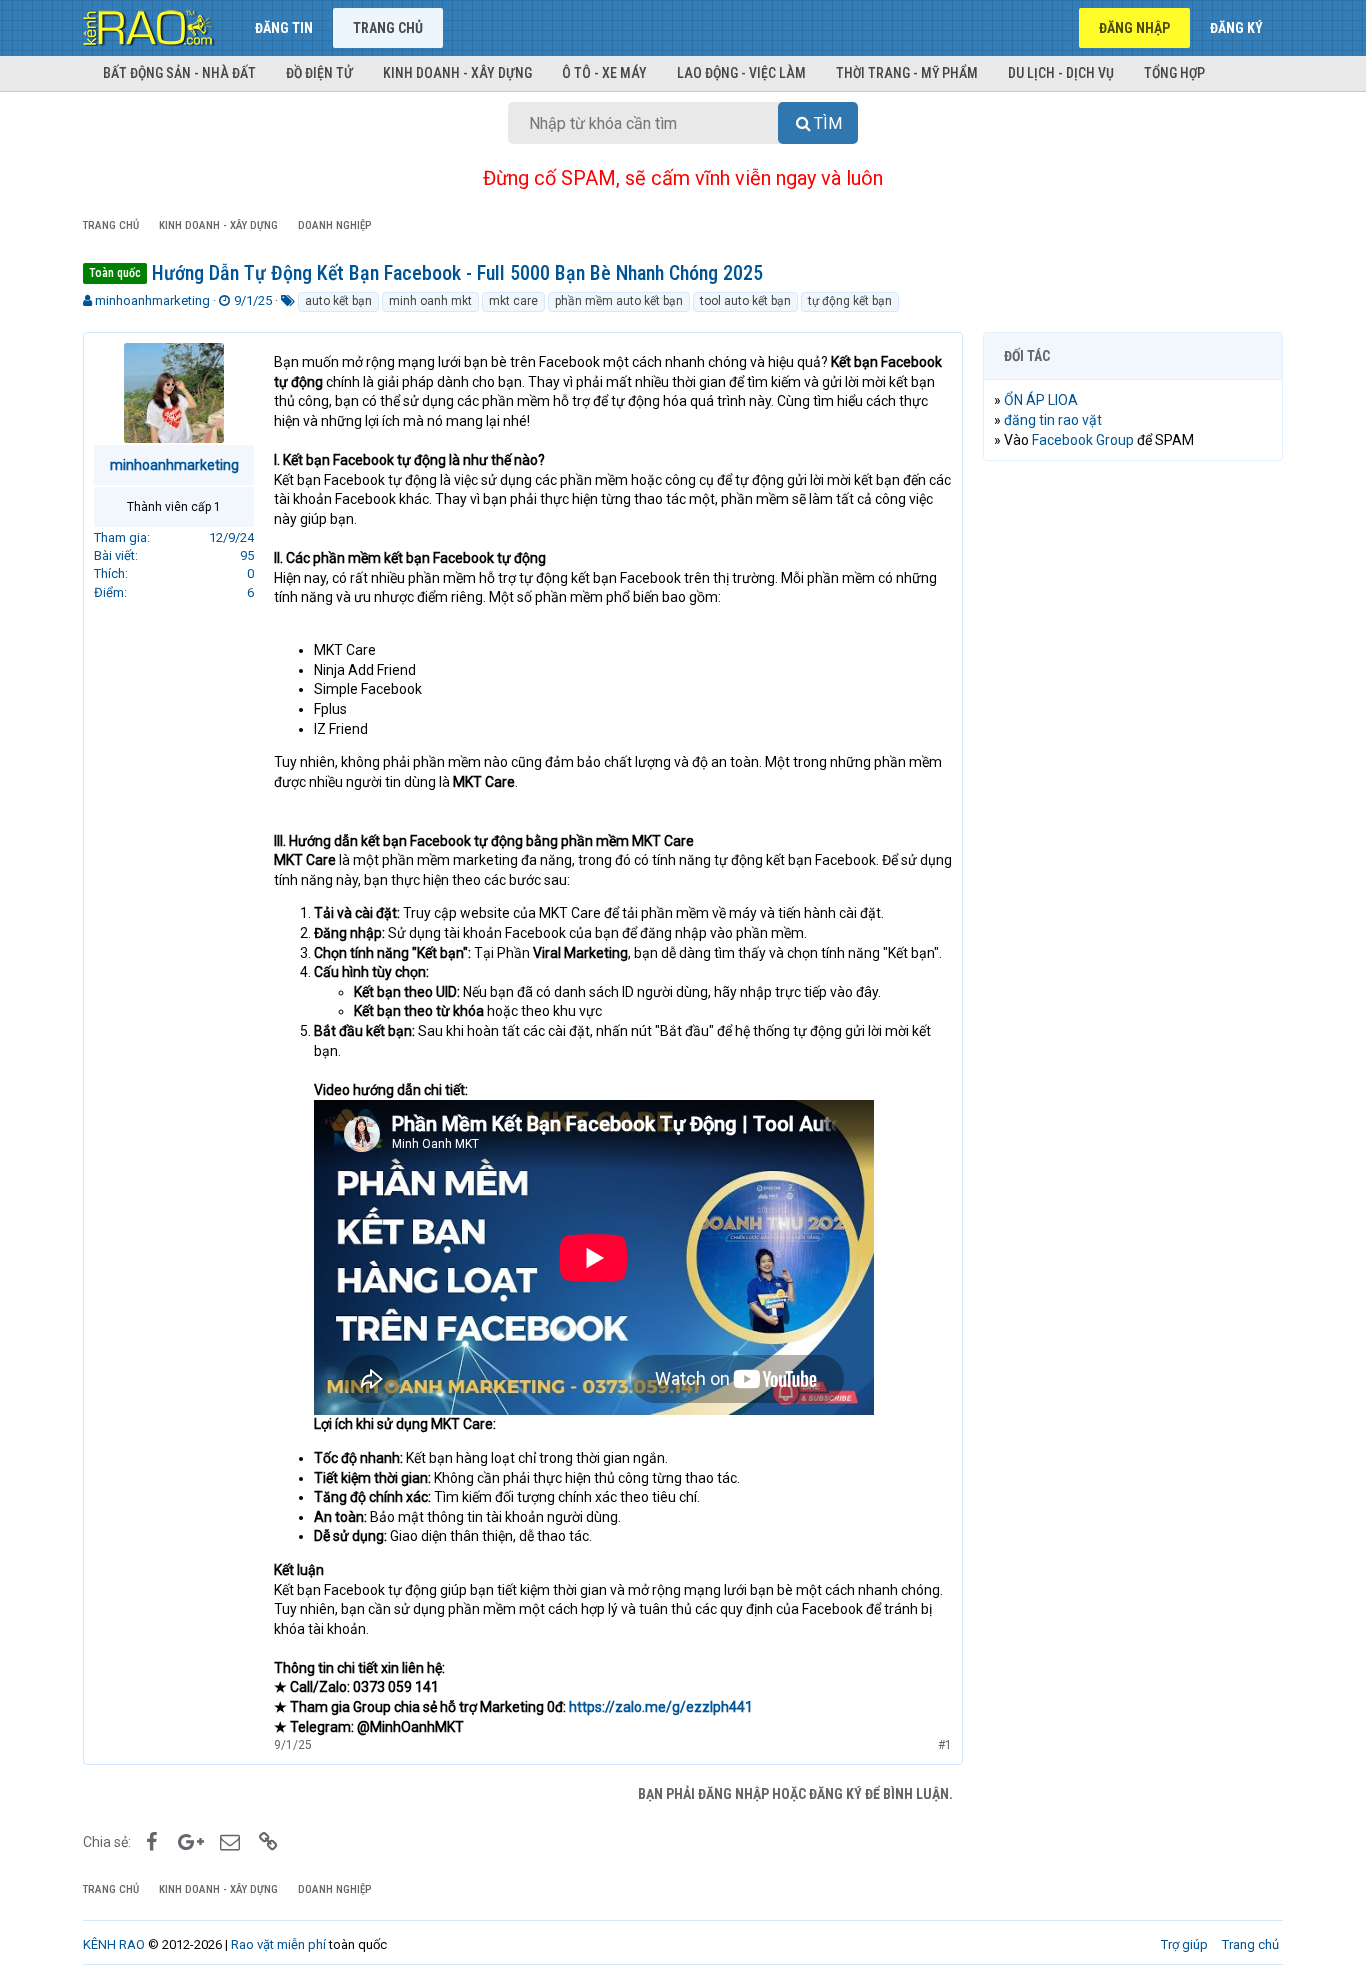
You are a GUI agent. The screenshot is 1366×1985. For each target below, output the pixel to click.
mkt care (513, 301)
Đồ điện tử (319, 73)
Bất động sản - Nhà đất (179, 73)
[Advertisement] (1133, 781)
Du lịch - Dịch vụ (1061, 73)
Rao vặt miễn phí (278, 1944)
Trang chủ (388, 28)
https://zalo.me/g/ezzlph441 (661, 1707)
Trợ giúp (1184, 1944)
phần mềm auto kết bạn (619, 301)
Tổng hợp (1174, 73)
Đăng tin (284, 28)
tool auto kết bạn (745, 301)
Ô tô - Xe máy (604, 73)
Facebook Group (1083, 440)
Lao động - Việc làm (741, 73)
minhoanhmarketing (152, 300)
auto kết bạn (338, 301)
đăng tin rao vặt (1053, 420)
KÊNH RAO (114, 1944)
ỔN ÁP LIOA (1041, 400)
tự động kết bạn (850, 301)
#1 (945, 1745)
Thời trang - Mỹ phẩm (907, 73)
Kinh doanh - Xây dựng (457, 73)
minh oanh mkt (430, 301)
